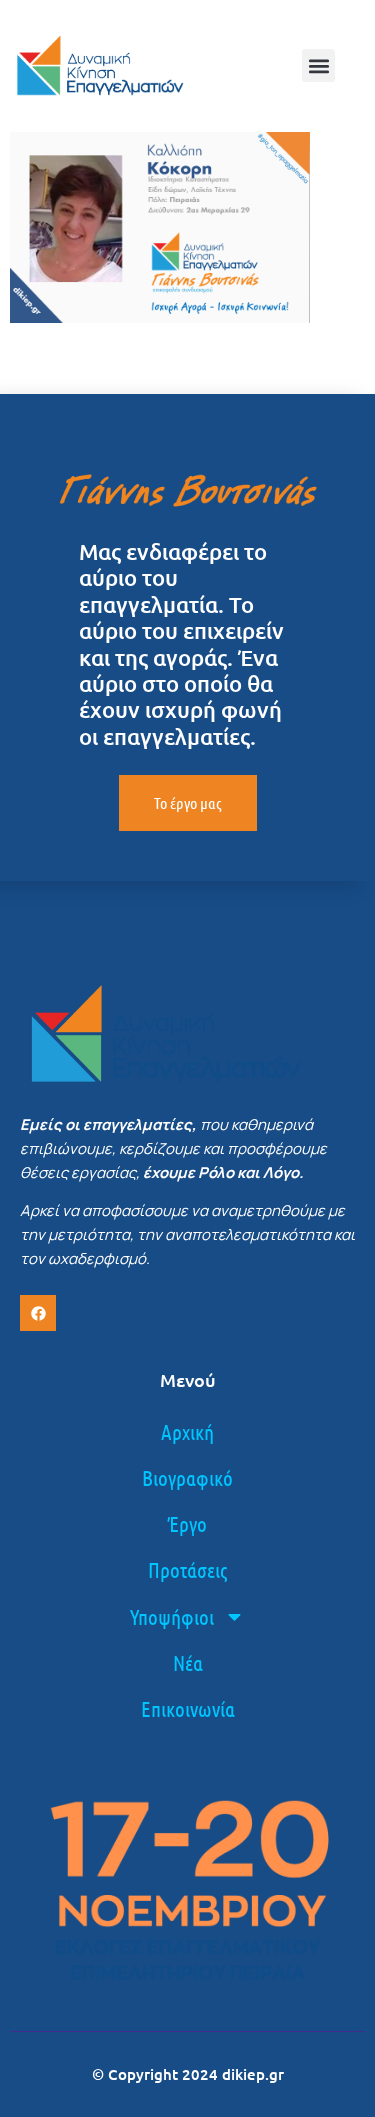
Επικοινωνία (188, 1708)
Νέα (188, 1662)
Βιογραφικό (187, 1477)
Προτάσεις (187, 1569)
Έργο (187, 1523)
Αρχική (187, 1431)
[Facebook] (38, 1313)
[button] (318, 65)
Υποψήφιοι (172, 1616)
